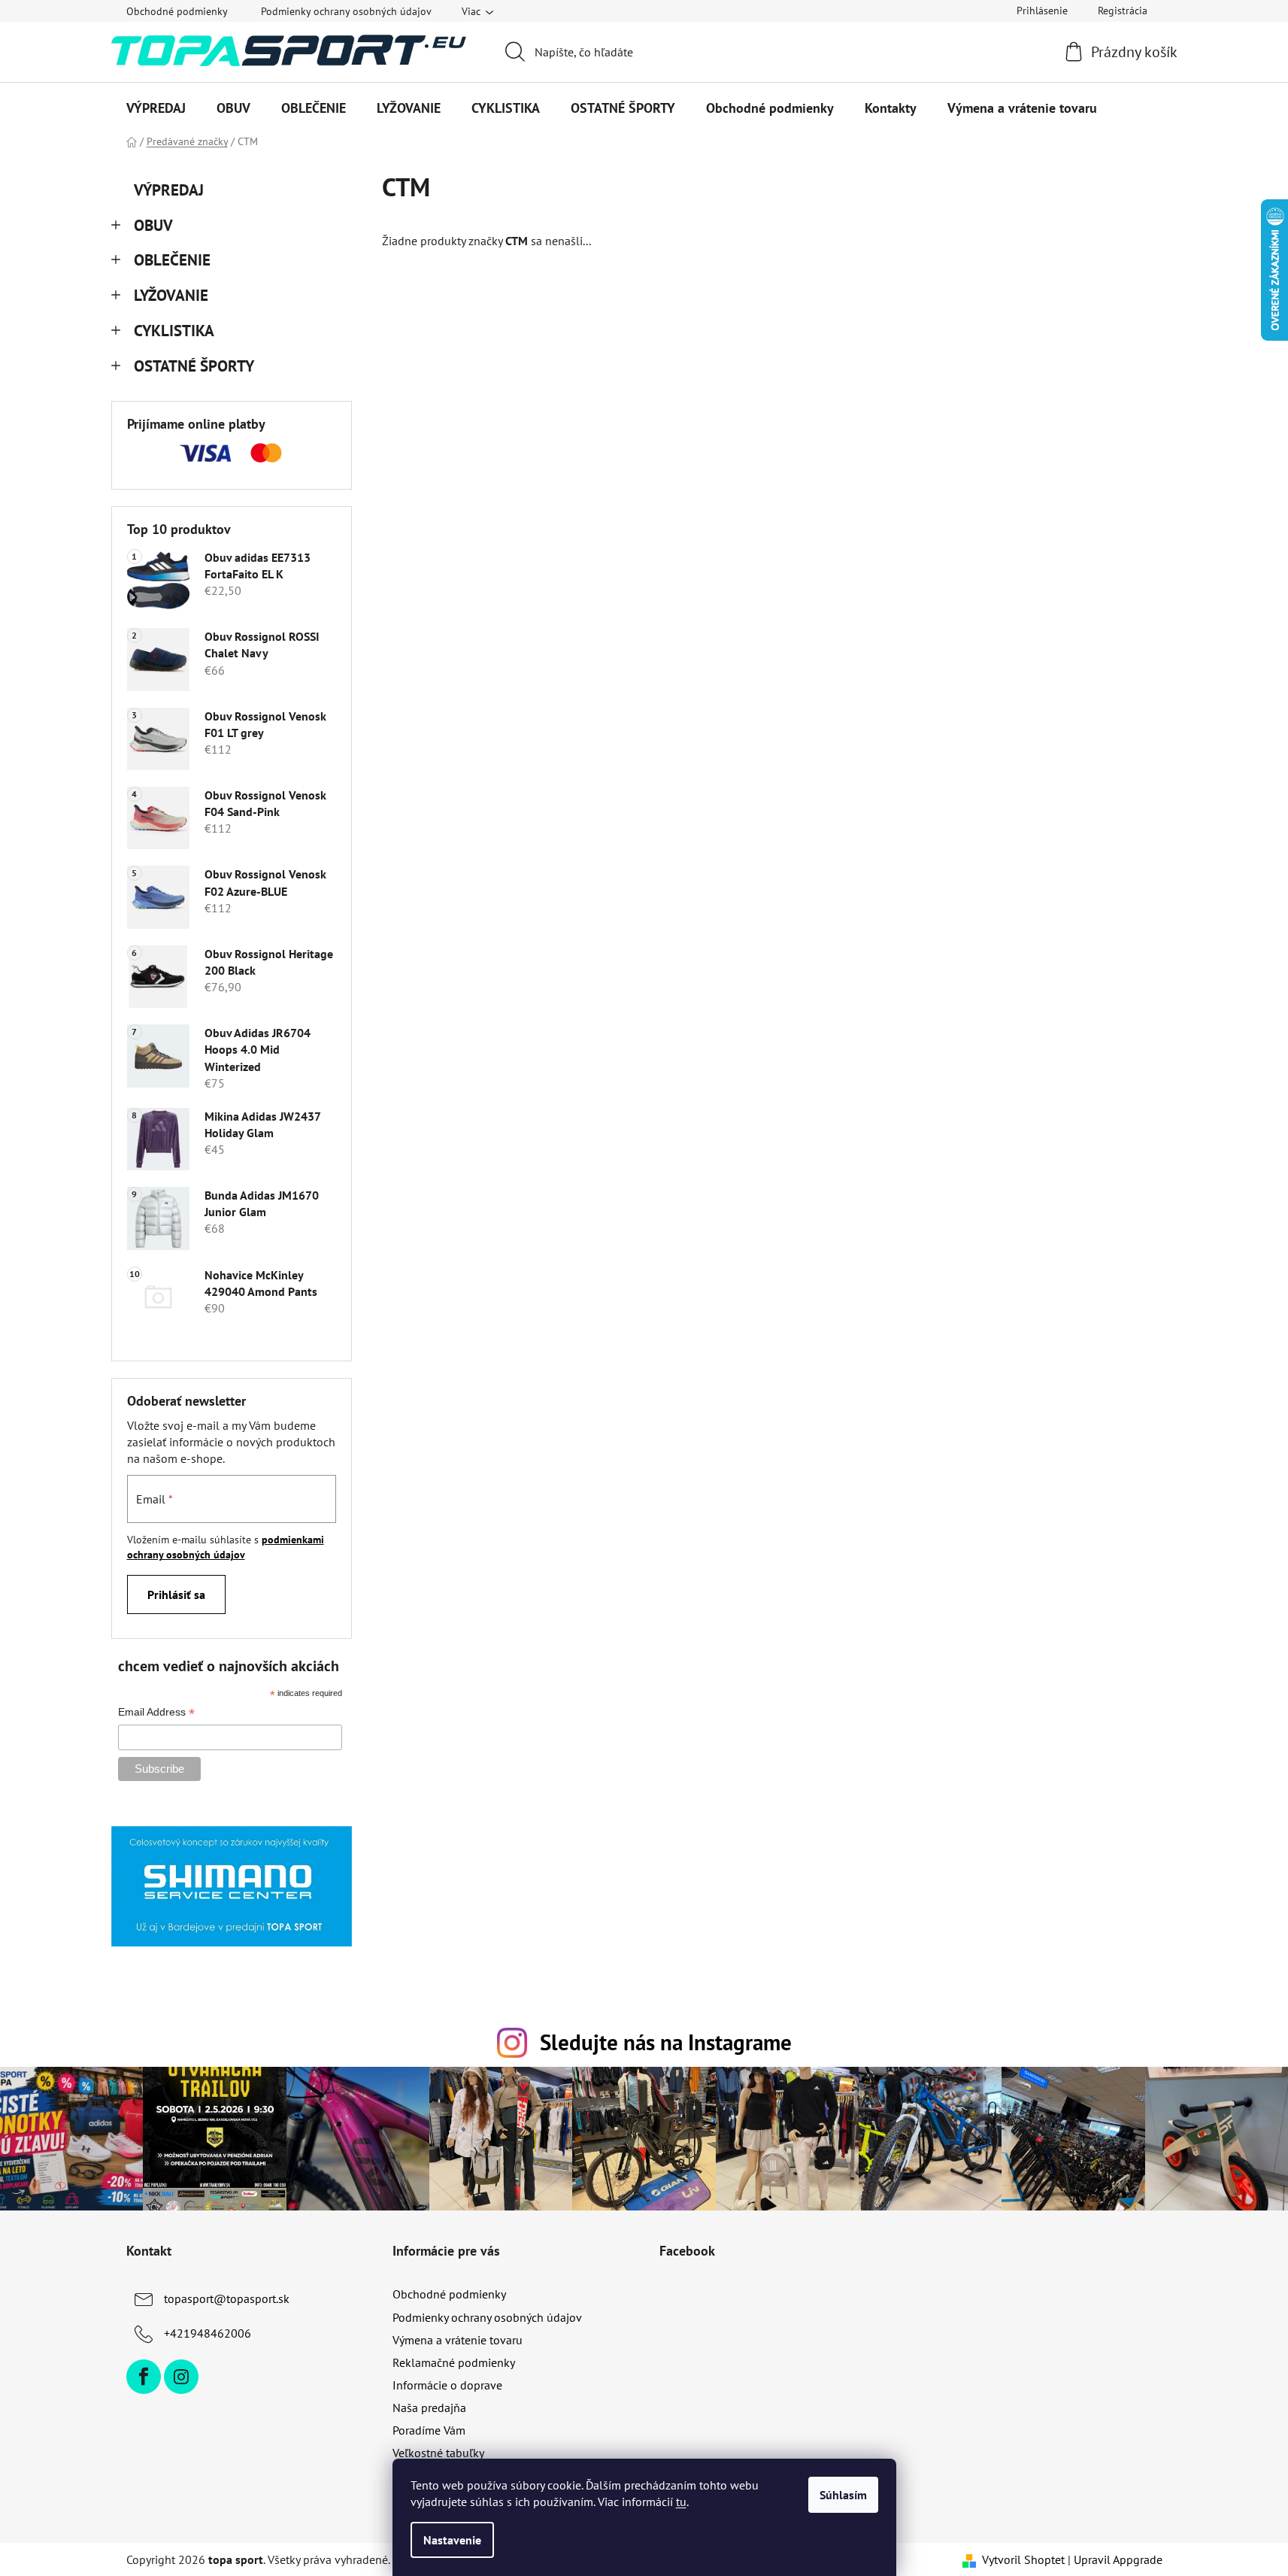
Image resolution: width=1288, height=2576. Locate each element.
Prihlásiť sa (176, 1594)
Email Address (156, 1713)
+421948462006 (208, 2333)
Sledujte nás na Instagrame (666, 2042)
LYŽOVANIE (171, 295)
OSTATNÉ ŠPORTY (194, 366)
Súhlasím (843, 2495)
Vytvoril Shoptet (1023, 2559)
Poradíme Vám (429, 2430)
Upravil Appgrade (1118, 2559)
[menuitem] (156, 108)
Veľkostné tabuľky (438, 2453)
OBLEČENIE (172, 260)
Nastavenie (452, 2540)
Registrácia (1123, 11)
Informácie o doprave (447, 2385)
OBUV (153, 225)
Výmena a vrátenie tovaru (458, 2340)
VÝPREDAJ (169, 190)
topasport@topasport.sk (227, 2298)
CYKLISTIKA (174, 331)
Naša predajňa (429, 2408)
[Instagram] (181, 2377)
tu (681, 2502)
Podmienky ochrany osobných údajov (346, 11)
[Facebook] (144, 2377)
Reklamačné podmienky (454, 2362)
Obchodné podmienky (177, 11)
